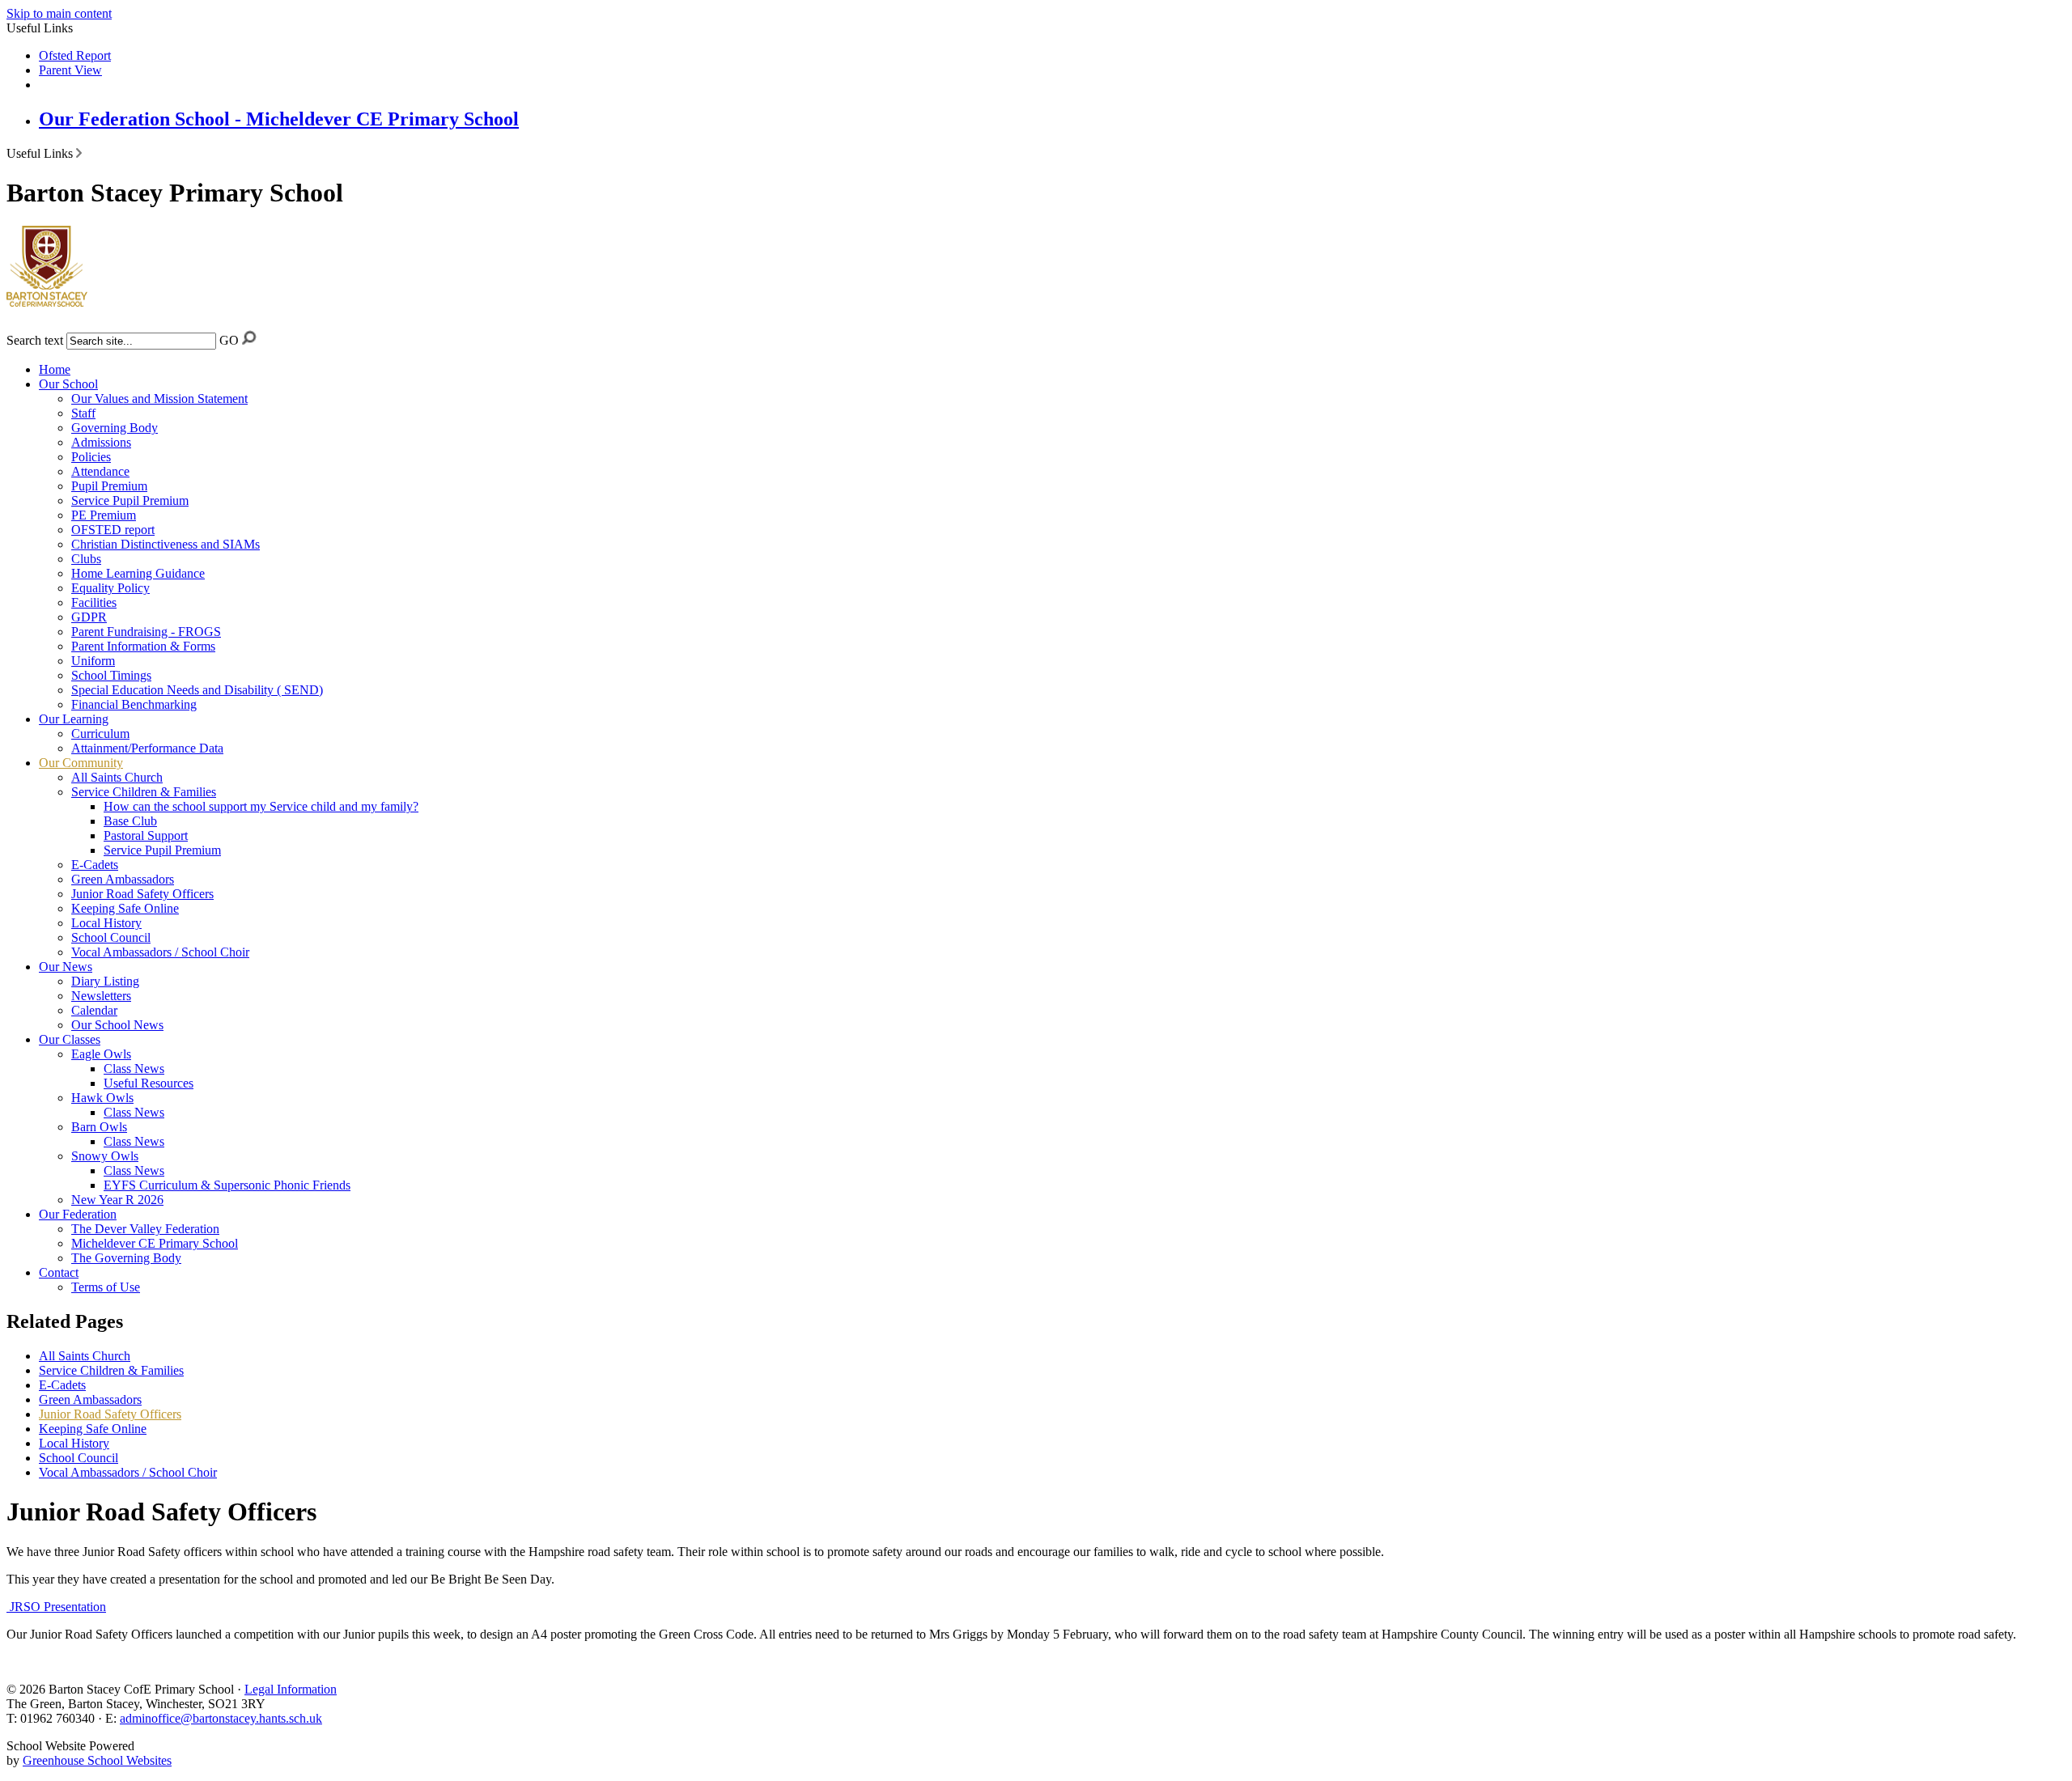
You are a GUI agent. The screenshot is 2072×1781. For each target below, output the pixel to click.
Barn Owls (99, 1127)
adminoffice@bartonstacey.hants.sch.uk (221, 1718)
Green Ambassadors (123, 879)
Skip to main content (59, 13)
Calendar (94, 1010)
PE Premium (104, 515)
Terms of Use (106, 1287)
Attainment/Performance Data (147, 748)
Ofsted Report (75, 55)
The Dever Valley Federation (145, 1229)
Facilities (94, 602)
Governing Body (115, 428)
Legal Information (291, 1689)
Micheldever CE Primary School (155, 1243)
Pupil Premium (109, 486)
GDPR (89, 617)
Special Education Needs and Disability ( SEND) (197, 690)
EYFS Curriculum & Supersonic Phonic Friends (227, 1185)
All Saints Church (117, 777)
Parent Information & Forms (143, 646)
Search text (35, 340)
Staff (83, 413)
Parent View (70, 70)
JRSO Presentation (56, 1607)
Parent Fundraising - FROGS (146, 632)
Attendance (100, 471)
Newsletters (101, 996)
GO (229, 340)
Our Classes (70, 1039)
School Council (111, 937)
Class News (134, 1069)
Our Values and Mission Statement (159, 399)
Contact (59, 1272)
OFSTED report (113, 530)
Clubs (86, 559)
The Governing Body (126, 1258)
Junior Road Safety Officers (142, 894)
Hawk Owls (102, 1098)
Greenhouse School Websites (97, 1760)
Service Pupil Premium (130, 500)
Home (55, 369)
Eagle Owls (101, 1054)
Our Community (81, 763)
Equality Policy (110, 588)
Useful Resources (149, 1083)
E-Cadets (95, 865)
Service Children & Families (144, 792)
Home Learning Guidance (138, 573)
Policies (91, 457)
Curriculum (100, 734)
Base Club (130, 821)
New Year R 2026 (117, 1200)
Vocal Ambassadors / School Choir (160, 952)
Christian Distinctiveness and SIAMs (166, 544)
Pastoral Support (146, 835)
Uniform (93, 661)
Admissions (101, 442)
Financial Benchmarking (134, 704)
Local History (106, 923)
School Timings (111, 675)
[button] (79, 153)
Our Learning (74, 719)
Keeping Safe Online (125, 908)
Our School (68, 384)
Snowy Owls (105, 1156)
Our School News (117, 1025)
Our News (66, 967)
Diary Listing (105, 981)
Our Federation (78, 1214)
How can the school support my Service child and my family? (261, 806)
